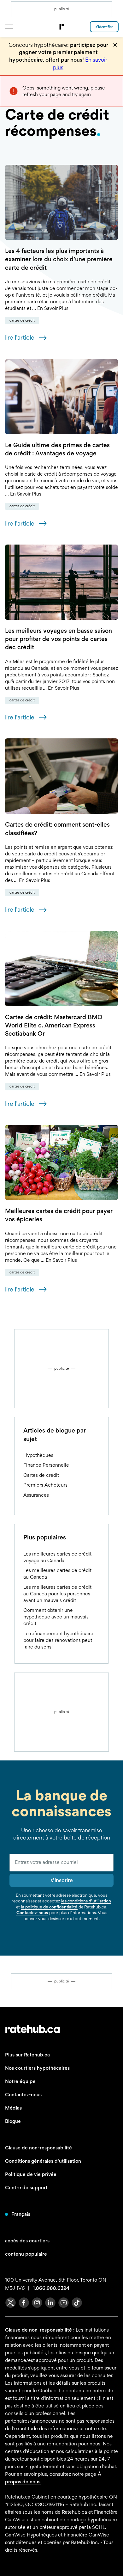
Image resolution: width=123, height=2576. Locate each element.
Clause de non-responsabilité (38, 2148)
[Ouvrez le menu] (9, 26)
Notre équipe (20, 2081)
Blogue (13, 2121)
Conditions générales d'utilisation (43, 2161)
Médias (13, 2108)
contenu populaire (26, 2254)
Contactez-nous (32, 1913)
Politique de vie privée (31, 2174)
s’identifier (104, 27)
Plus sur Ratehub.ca (27, 2055)
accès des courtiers (27, 2241)
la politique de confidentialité (49, 1907)
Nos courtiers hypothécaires (37, 2068)
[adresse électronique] (61, 1863)
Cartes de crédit (22, 320)
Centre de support (26, 2188)
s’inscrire (62, 1880)
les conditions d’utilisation (86, 1901)
